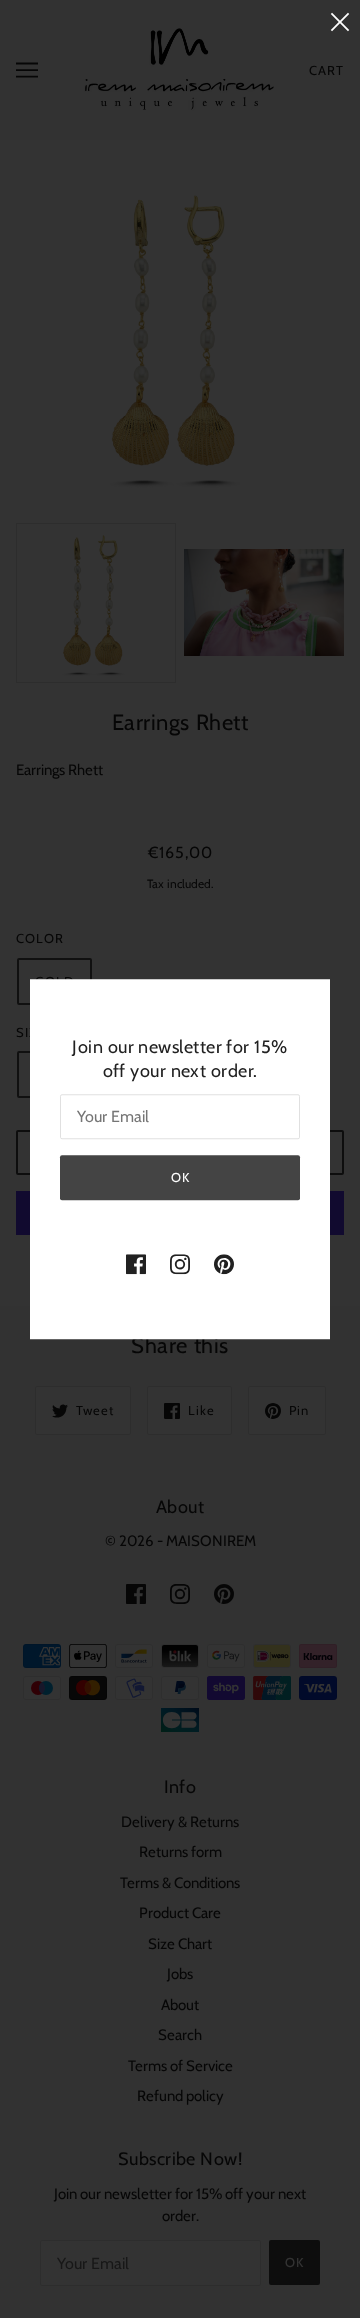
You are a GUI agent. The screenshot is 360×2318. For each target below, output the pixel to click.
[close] (340, 21)
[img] (136, 1263)
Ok (180, 1177)
